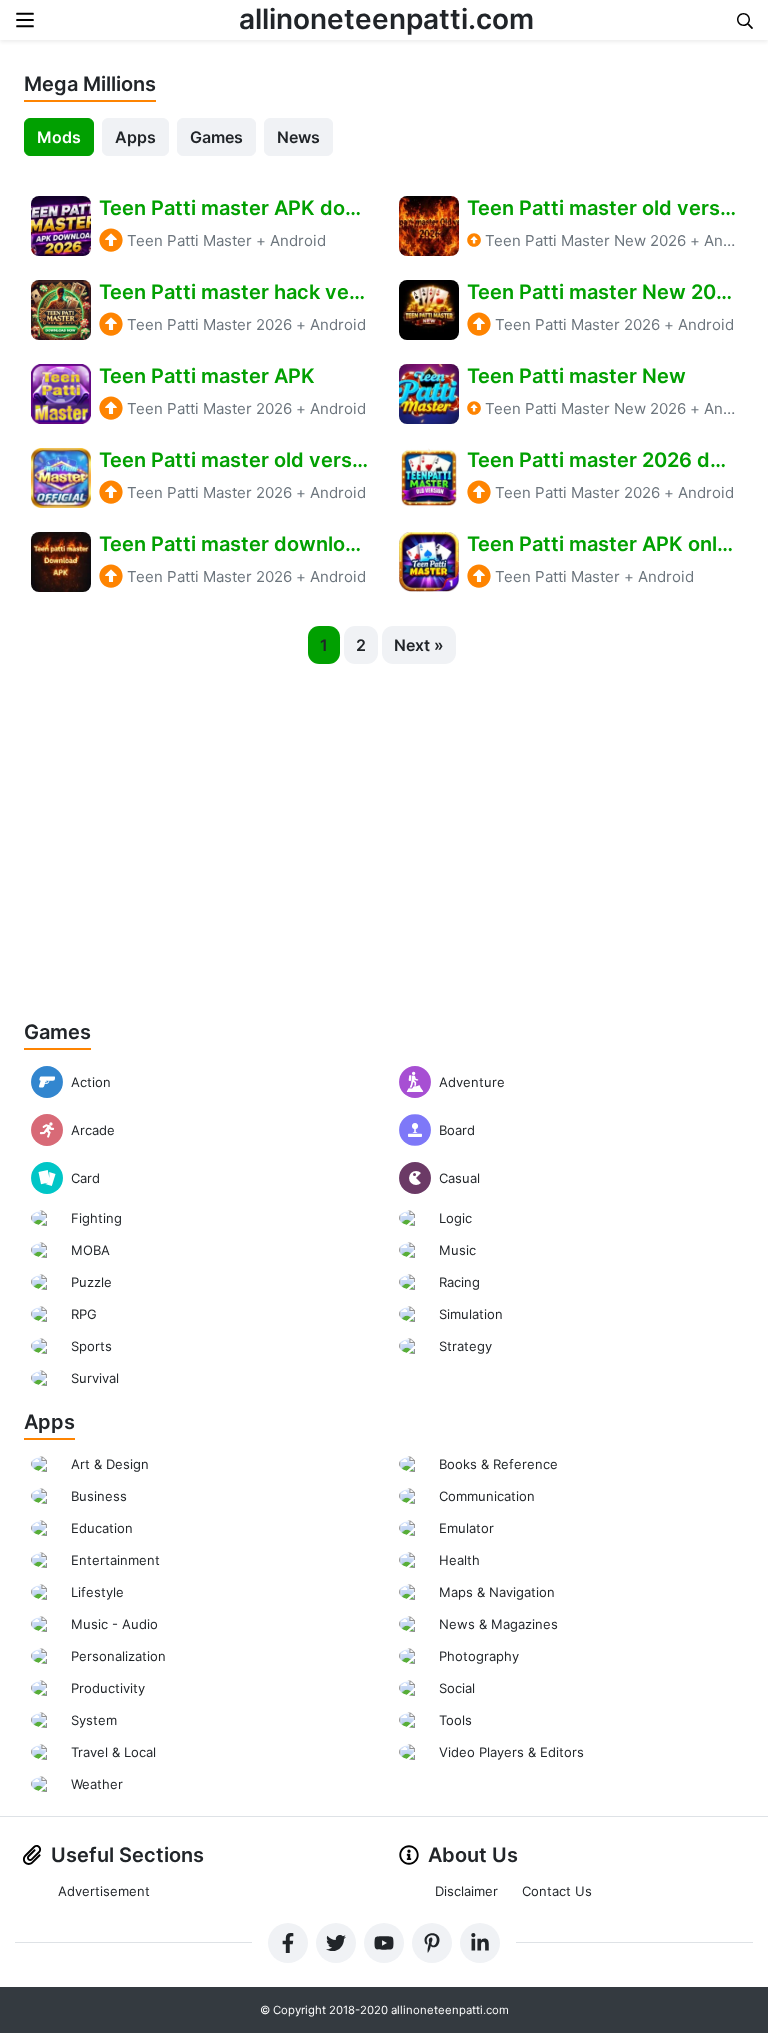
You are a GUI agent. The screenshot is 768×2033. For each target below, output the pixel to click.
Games (216, 137)
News (298, 137)
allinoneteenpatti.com (386, 19)
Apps (135, 137)
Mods (59, 137)
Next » (419, 645)
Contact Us (557, 1891)
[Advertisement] (384, 832)
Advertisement (104, 1891)
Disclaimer (466, 1891)
